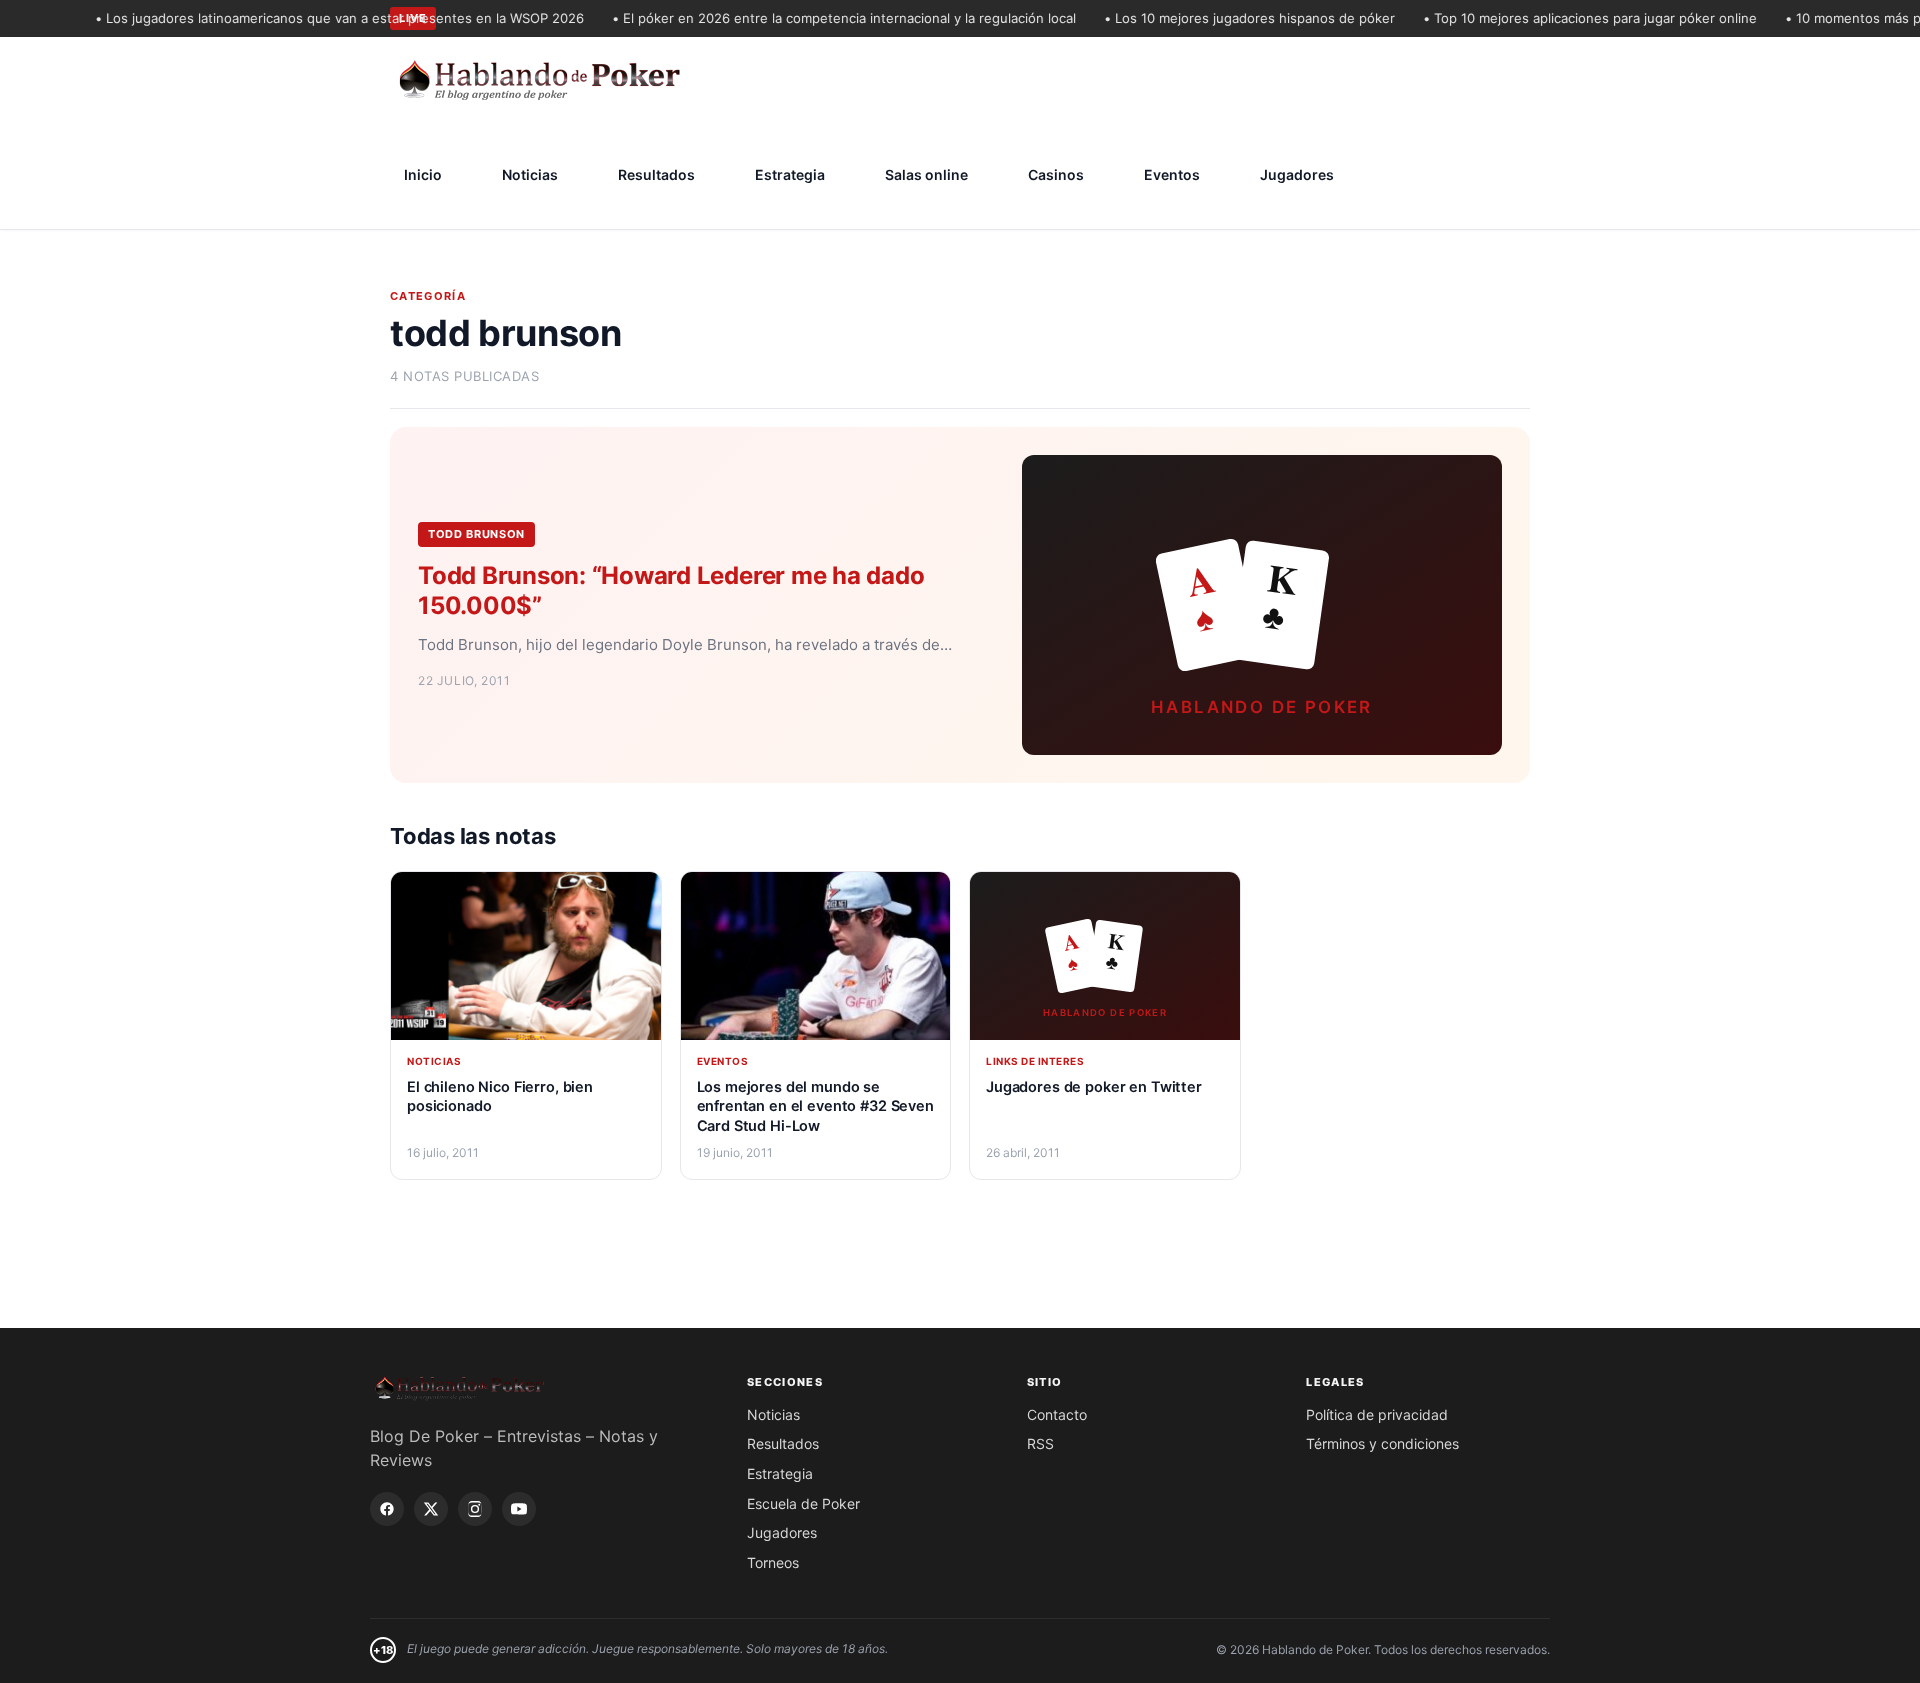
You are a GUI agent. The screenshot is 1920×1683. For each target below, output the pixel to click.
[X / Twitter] (431, 1509)
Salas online (926, 174)
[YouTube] (519, 1509)
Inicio (423, 174)
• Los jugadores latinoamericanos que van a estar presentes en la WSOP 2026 (316, 18)
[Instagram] (475, 1509)
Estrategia (790, 174)
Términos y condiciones (1382, 1443)
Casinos (1056, 174)
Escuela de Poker (803, 1503)
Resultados (656, 174)
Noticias (530, 174)
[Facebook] (387, 1509)
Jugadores (1297, 174)
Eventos (1172, 174)
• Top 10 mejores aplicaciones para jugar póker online (1567, 18)
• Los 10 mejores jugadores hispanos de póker (1226, 18)
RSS (1040, 1443)
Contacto (1057, 1414)
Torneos (773, 1562)
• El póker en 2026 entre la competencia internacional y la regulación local (821, 18)
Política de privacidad (1377, 1414)
